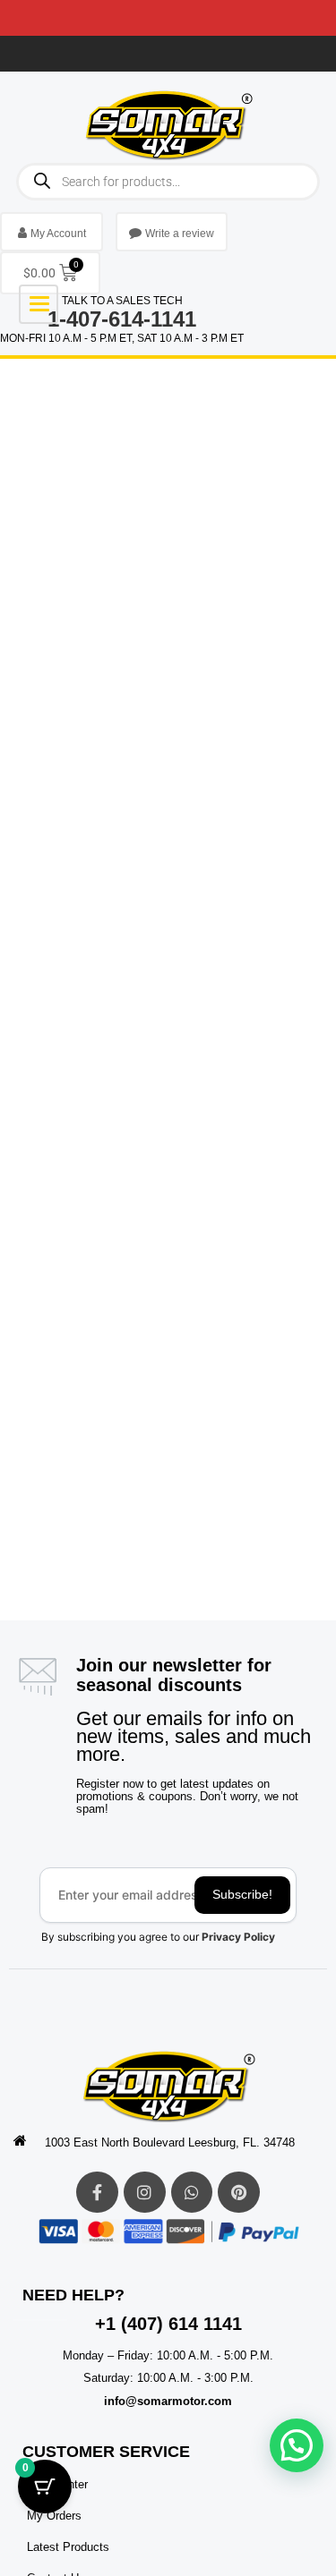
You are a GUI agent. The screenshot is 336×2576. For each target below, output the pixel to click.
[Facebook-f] (97, 2193)
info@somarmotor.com (168, 2401)
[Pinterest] (239, 2193)
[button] (297, 2445)
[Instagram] (145, 2193)
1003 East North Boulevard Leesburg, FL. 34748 (170, 2142)
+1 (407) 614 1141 (168, 2324)
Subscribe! (242, 1894)
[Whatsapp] (192, 2193)
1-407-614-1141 (122, 319)
